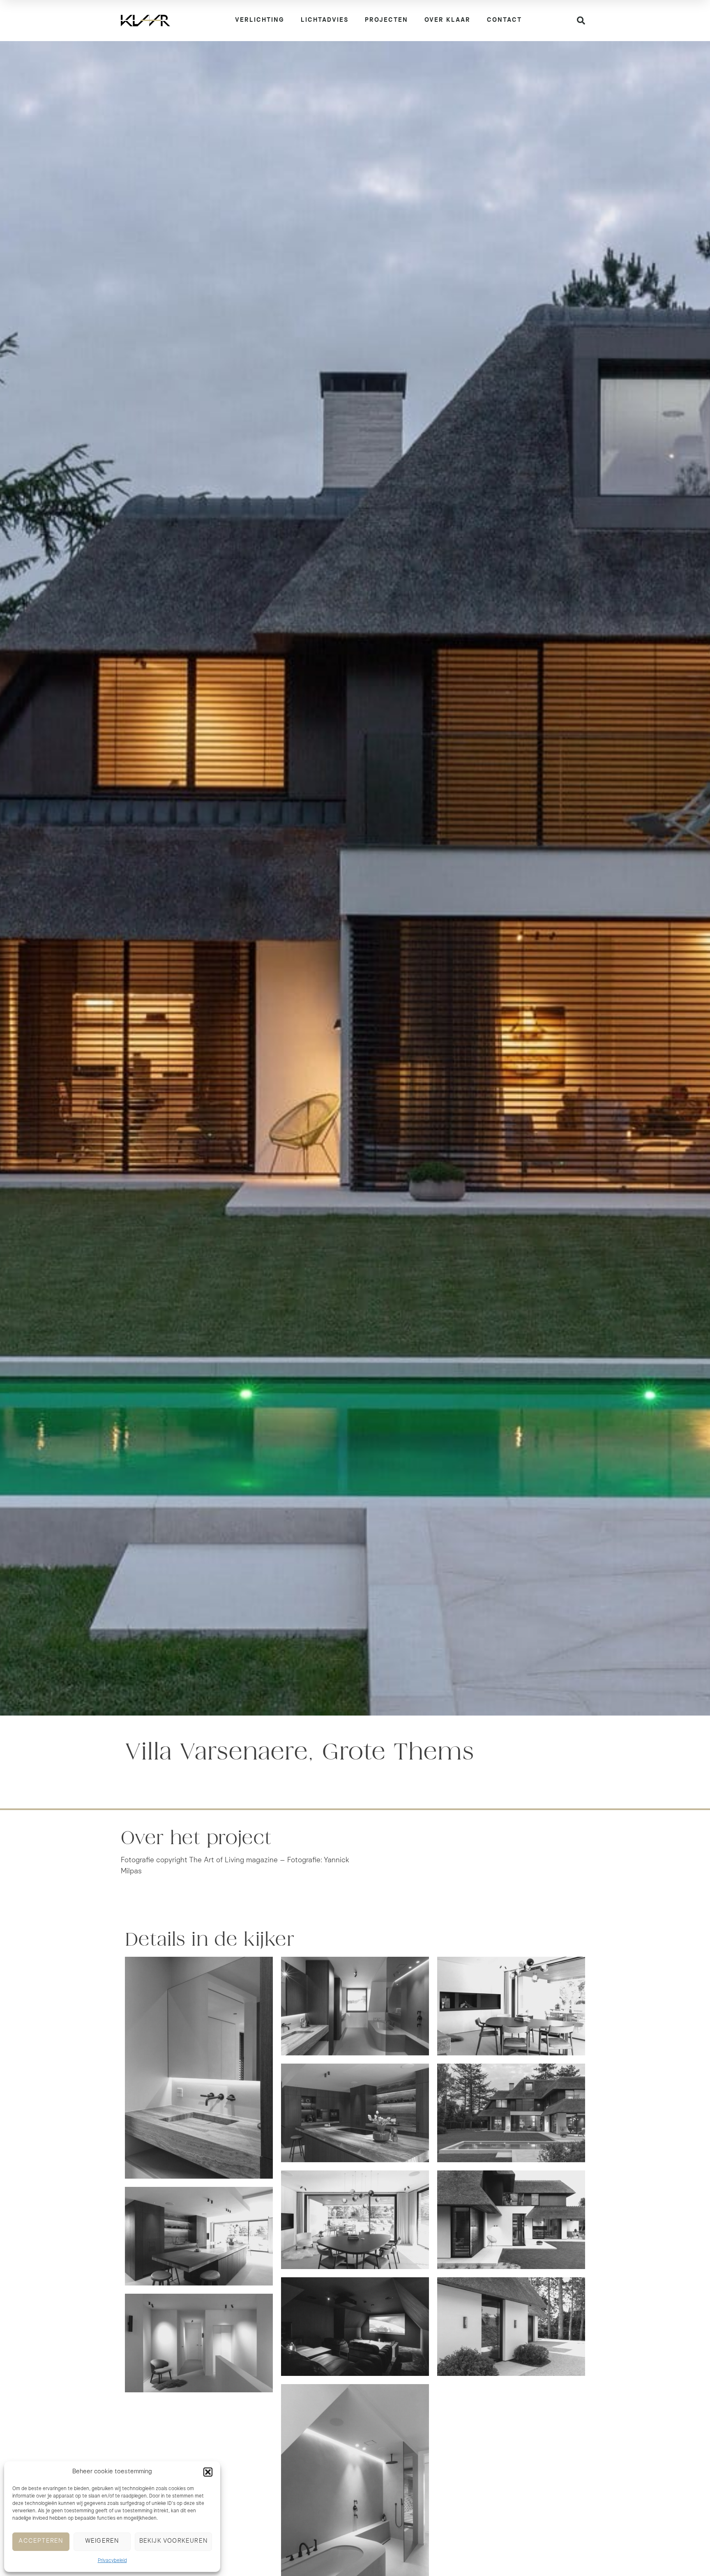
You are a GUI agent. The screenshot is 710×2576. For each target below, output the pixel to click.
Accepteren (41, 2541)
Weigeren (102, 2541)
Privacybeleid (112, 2561)
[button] (208, 2472)
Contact (504, 20)
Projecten (386, 20)
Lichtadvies (325, 20)
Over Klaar (447, 20)
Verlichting (260, 20)
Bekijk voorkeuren (173, 2541)
